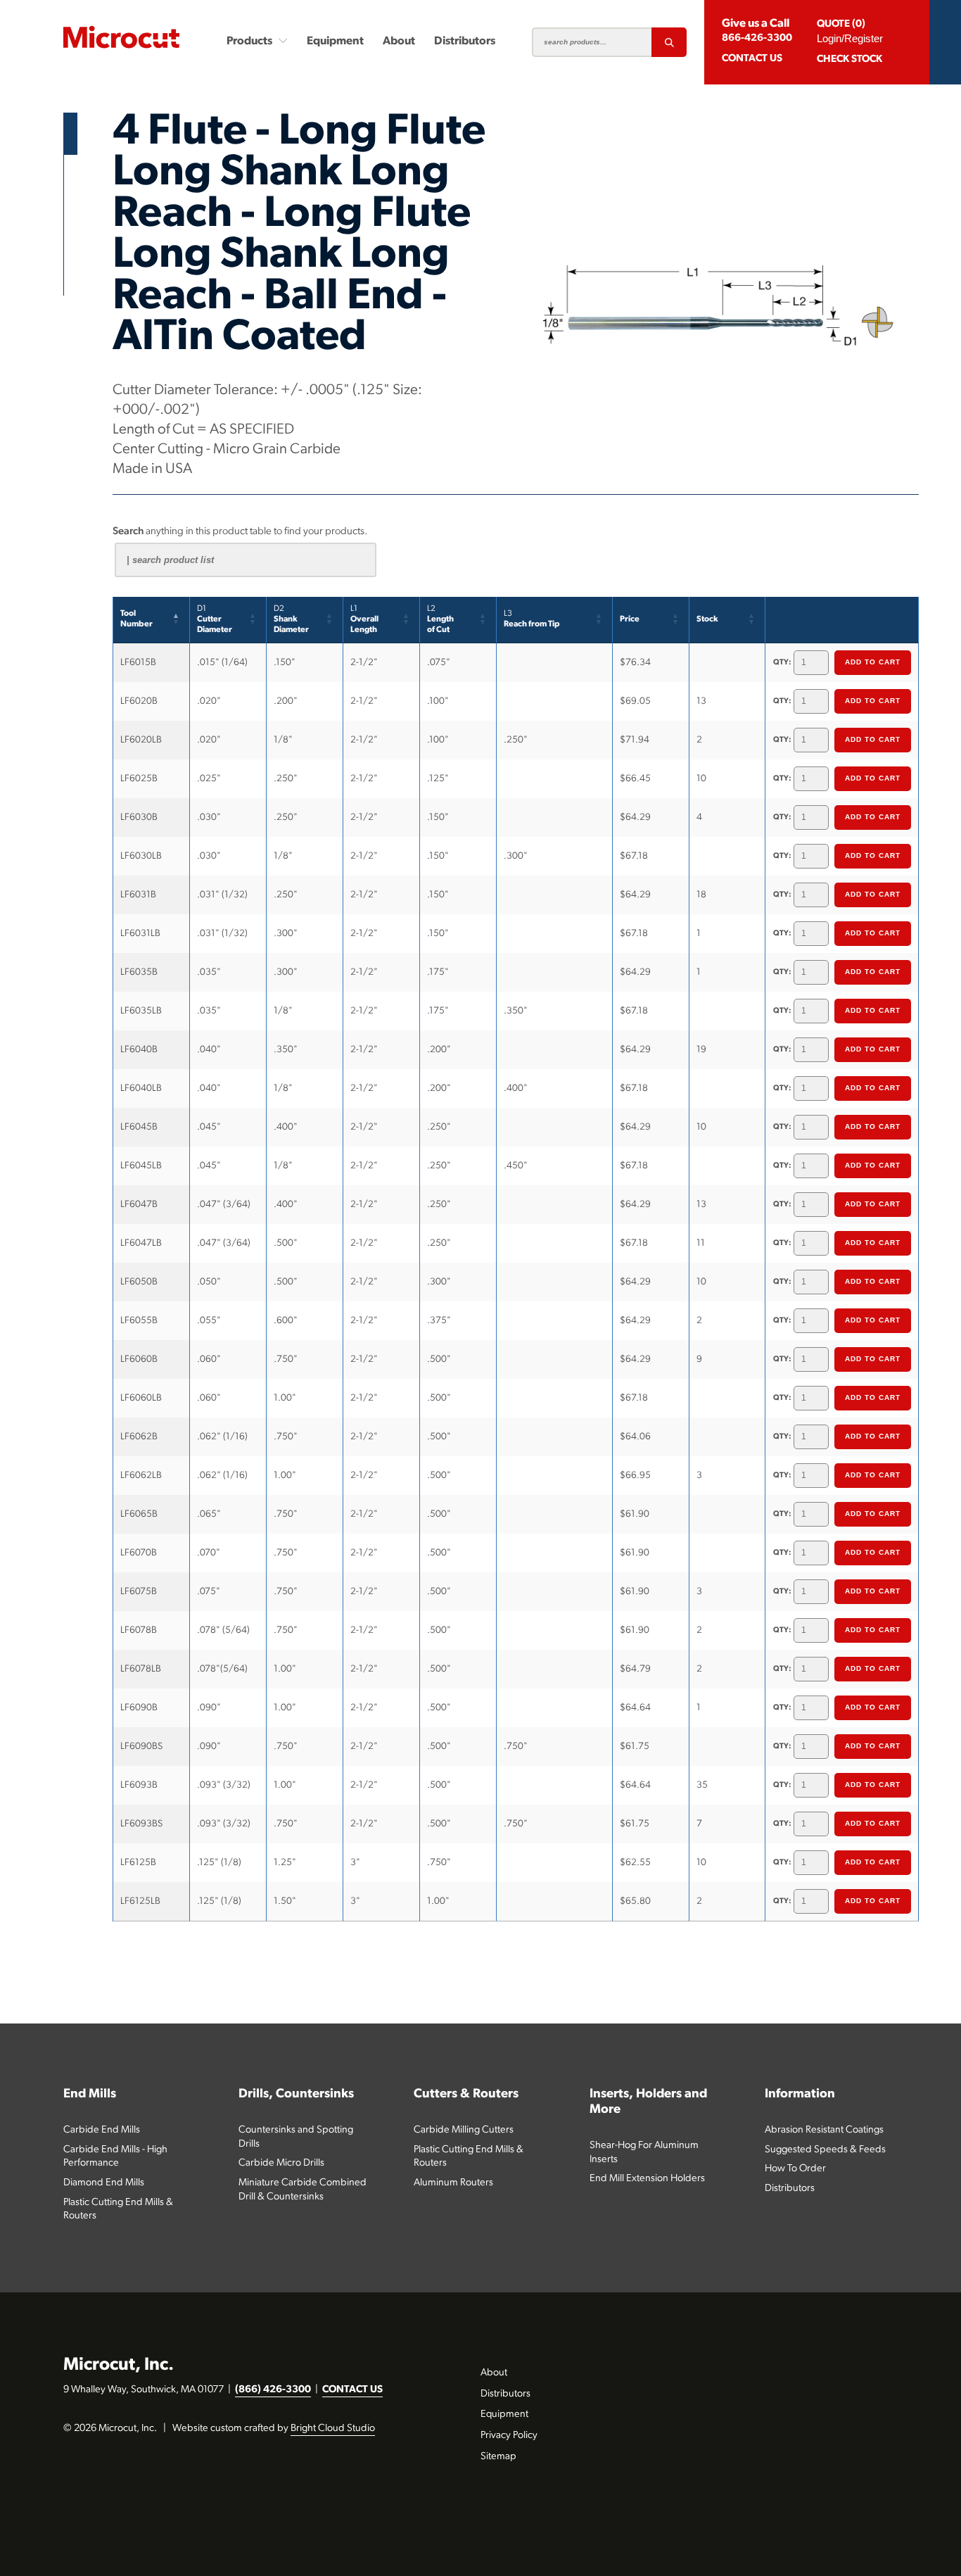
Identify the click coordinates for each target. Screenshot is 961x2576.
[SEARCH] (669, 42)
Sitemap (498, 2457)
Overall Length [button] (364, 619)
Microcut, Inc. (119, 2365)
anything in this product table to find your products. (240, 532)
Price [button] (630, 619)
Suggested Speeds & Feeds (825, 2150)
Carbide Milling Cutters (464, 2130)
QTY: (782, 663)
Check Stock (849, 59)
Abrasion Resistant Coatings (824, 2130)
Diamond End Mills (104, 2183)
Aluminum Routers (453, 2183)
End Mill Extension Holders (647, 2179)
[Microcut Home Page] (121, 37)
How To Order (795, 2169)
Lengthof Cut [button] (440, 619)
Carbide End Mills (102, 2130)
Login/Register (850, 38)
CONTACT (752, 59)
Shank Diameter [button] (291, 619)
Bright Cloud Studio (333, 2429)
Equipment (335, 42)
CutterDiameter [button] (215, 619)
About (399, 42)
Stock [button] (707, 619)
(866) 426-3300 (273, 2390)
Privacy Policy (509, 2436)
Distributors (465, 42)
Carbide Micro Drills (281, 2163)
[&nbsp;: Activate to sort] (842, 620)
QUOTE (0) (841, 24)
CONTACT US (352, 2390)
